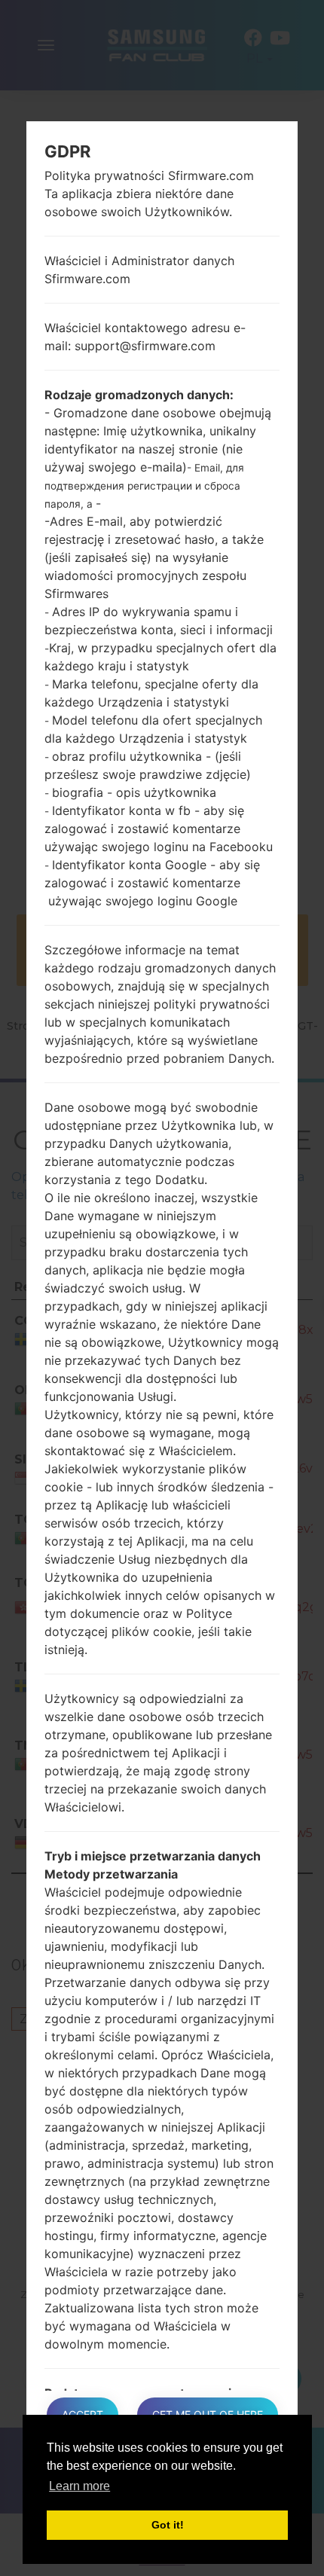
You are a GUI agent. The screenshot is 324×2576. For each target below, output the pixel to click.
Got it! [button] (168, 2525)
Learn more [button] (79, 2486)
